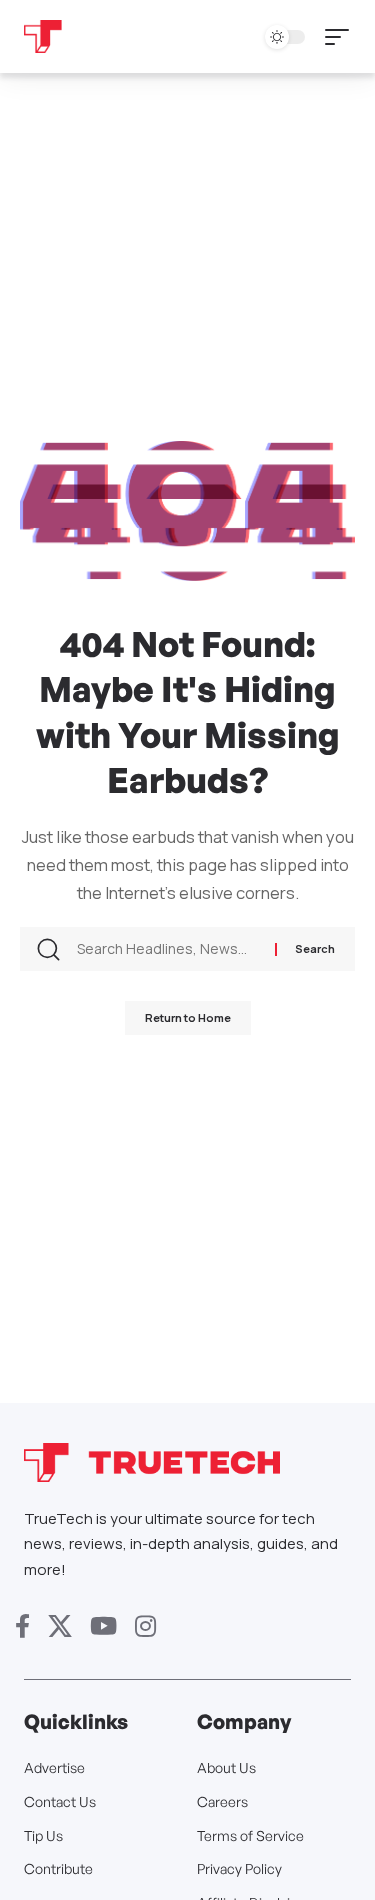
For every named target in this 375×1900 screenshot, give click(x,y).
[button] (342, 37)
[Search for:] (168, 949)
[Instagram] (145, 1626)
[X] (60, 1626)
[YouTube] (103, 1626)
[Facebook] (22, 1626)
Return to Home (188, 1017)
